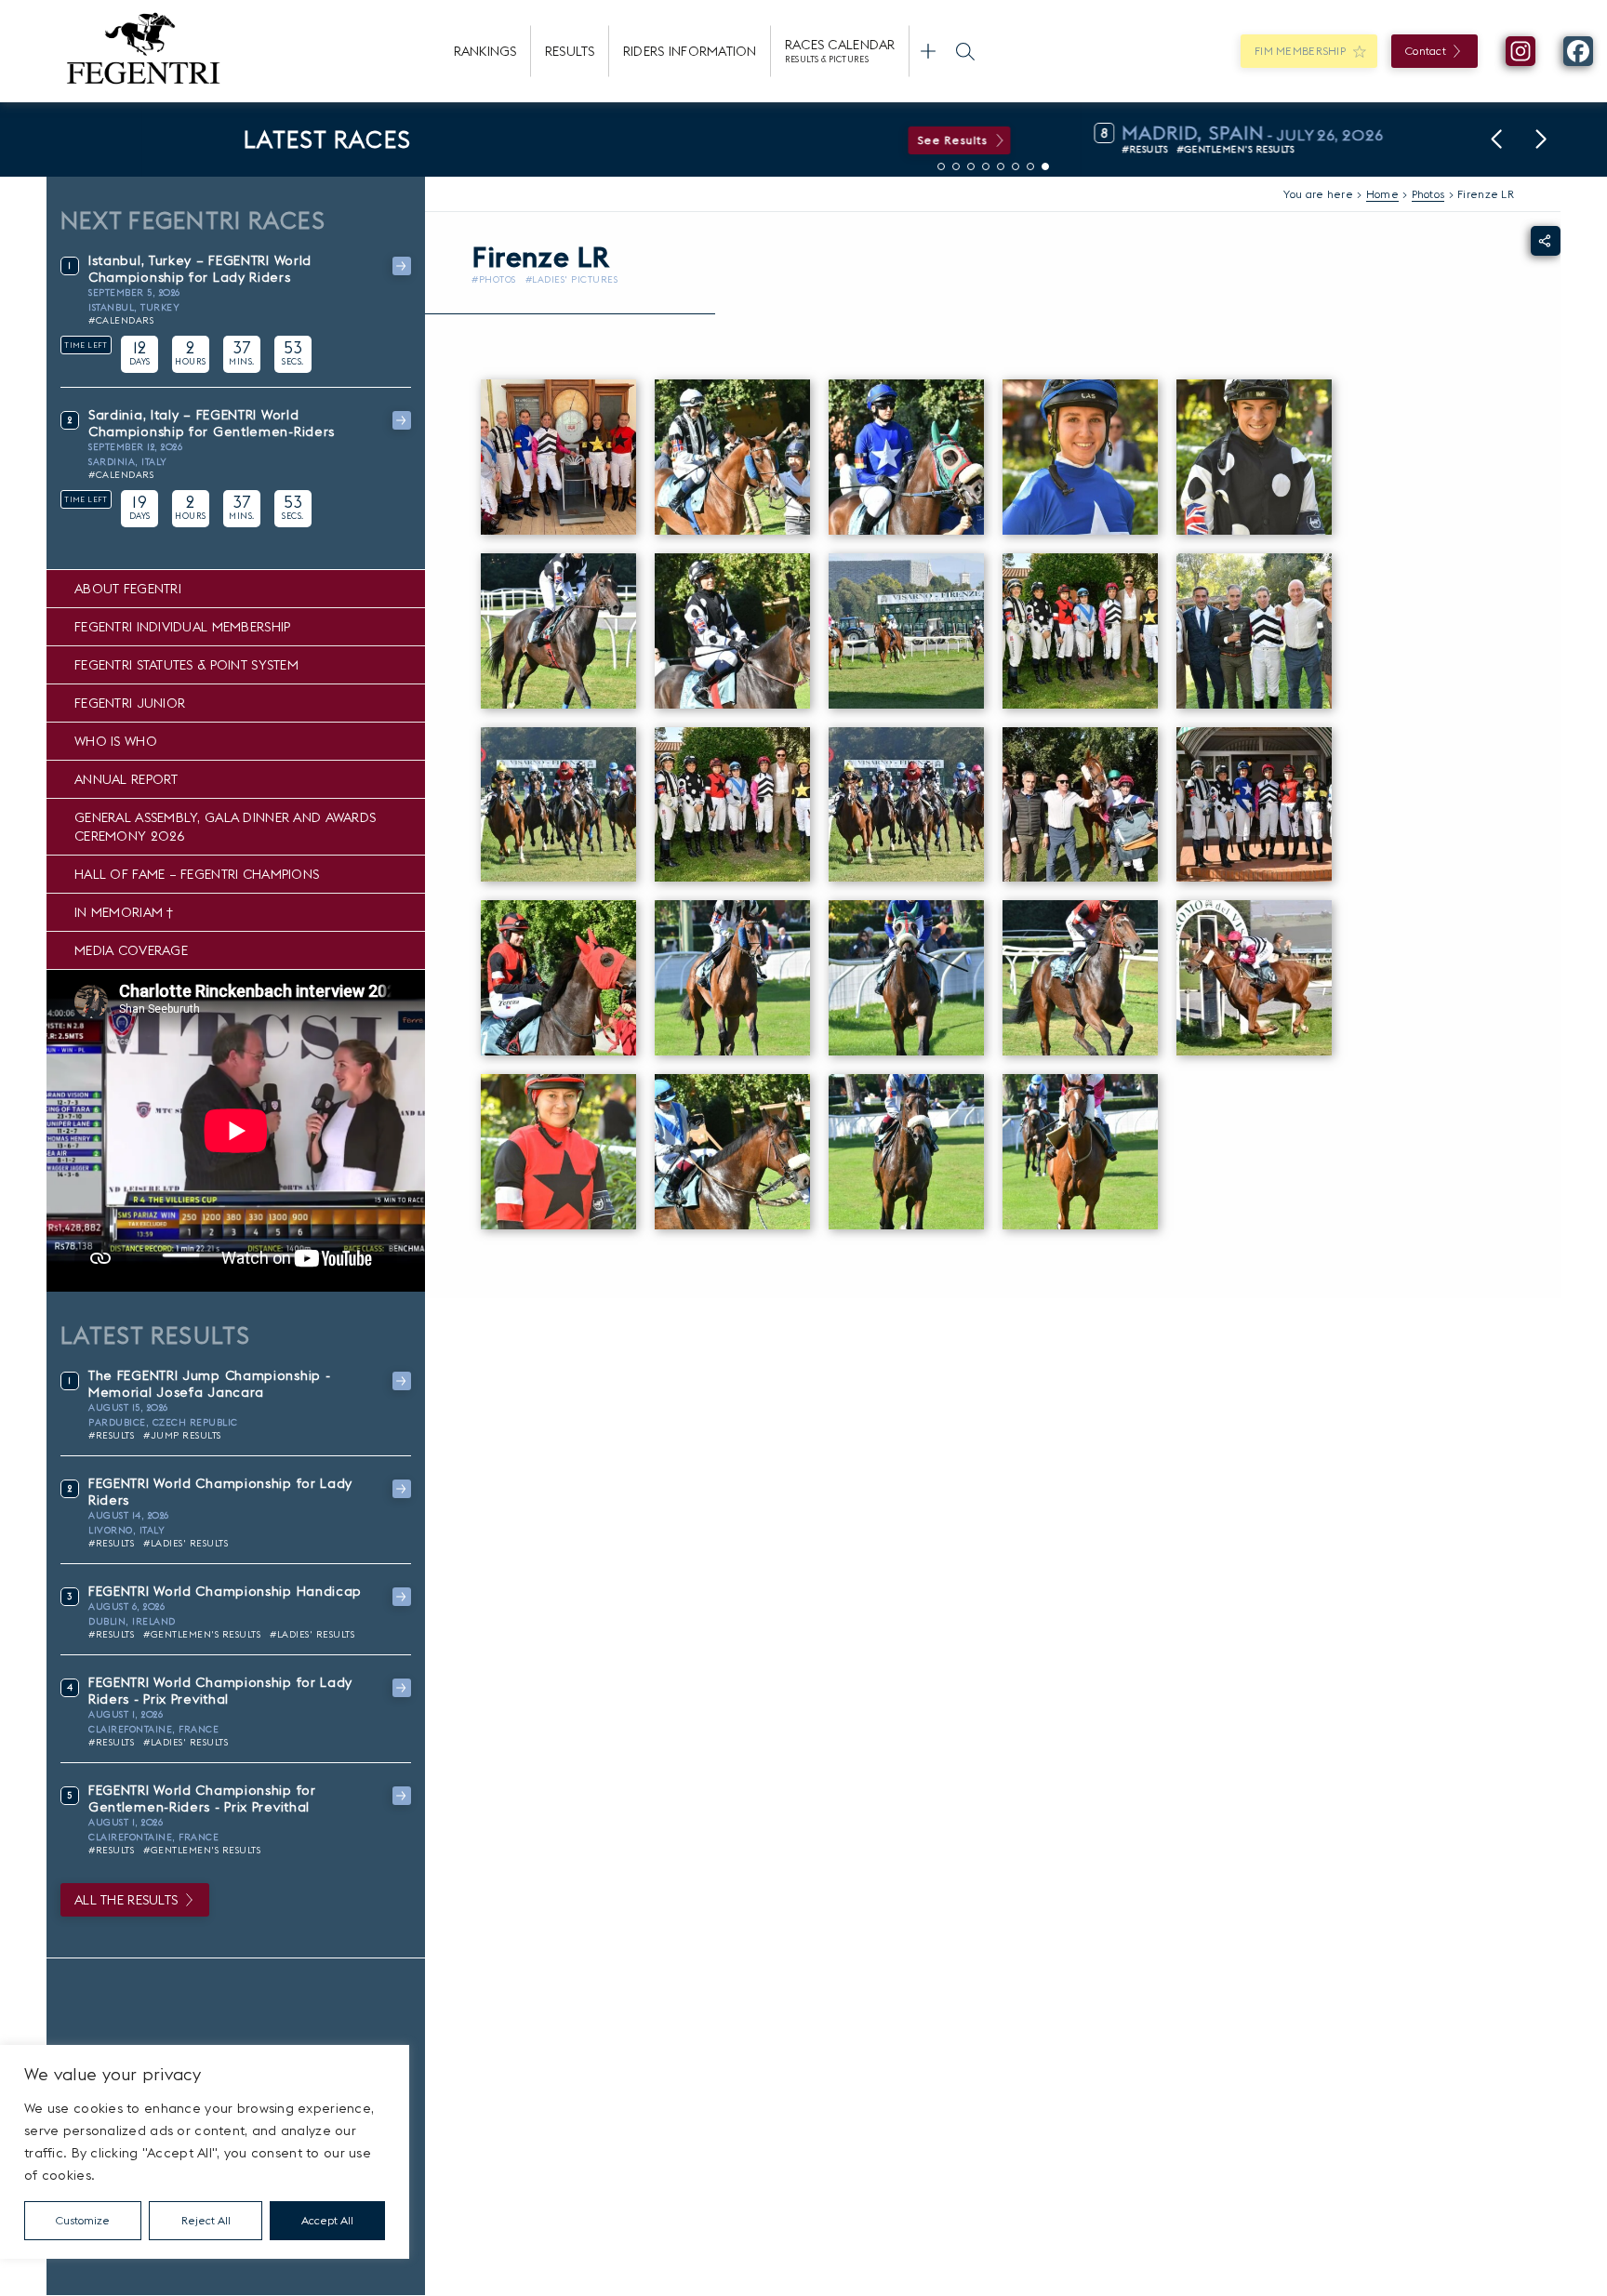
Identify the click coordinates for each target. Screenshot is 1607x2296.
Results (570, 51)
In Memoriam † (124, 912)
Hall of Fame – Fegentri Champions (197, 874)
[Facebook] (1578, 51)
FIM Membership (1300, 51)
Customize (83, 2220)
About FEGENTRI (128, 589)
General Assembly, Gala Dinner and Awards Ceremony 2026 (225, 827)
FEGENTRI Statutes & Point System (186, 665)
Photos (1428, 194)
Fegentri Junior (130, 703)
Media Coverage (131, 950)
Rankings (485, 51)
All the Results (126, 1900)
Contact (1426, 51)
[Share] (1546, 241)
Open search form (965, 51)
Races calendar (840, 50)
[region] (205, 2152)
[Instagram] (1521, 51)
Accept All (327, 2220)
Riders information (690, 51)
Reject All (206, 2220)
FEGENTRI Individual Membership (182, 627)
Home (1382, 194)
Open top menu (928, 51)
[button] (1496, 139)
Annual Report (126, 779)
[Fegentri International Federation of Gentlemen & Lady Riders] (143, 51)
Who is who (116, 741)
